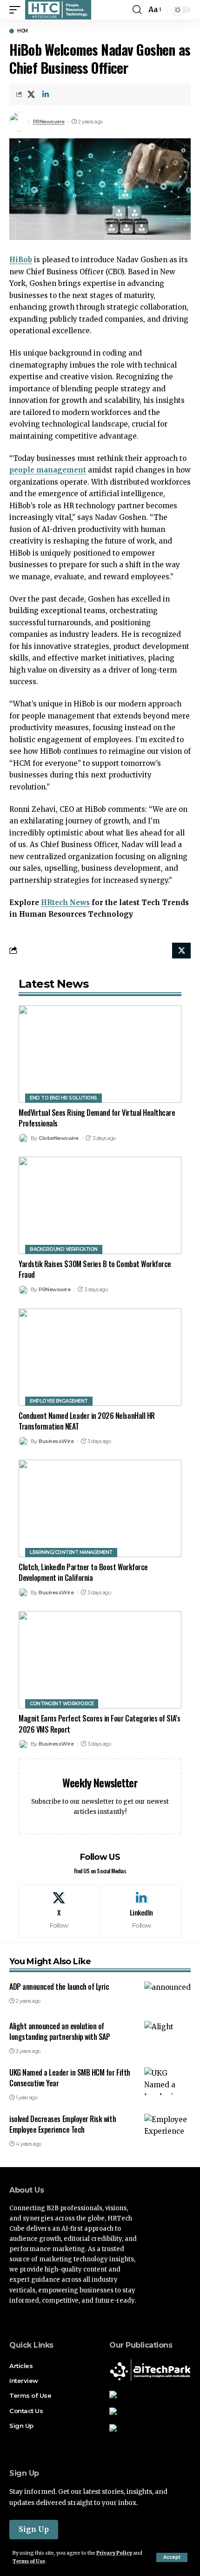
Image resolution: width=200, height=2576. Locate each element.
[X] (59, 1911)
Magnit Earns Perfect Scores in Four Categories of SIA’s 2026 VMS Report (99, 1724)
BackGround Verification (64, 1249)
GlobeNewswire (59, 1138)
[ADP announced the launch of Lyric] (167, 1995)
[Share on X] (31, 94)
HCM (23, 31)
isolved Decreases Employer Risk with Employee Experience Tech (63, 2124)
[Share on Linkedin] (46, 94)
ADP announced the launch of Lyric (59, 1987)
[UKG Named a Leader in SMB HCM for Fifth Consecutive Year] (167, 2081)
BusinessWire (56, 1441)
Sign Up (34, 2529)
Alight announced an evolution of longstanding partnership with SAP (60, 2031)
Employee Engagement (59, 1401)
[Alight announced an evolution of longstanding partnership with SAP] (167, 2035)
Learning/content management (71, 1552)
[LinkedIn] (142, 1911)
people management (48, 470)
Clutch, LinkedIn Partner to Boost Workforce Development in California (83, 1572)
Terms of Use (29, 2561)
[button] (172, 2557)
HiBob (21, 260)
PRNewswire (49, 122)
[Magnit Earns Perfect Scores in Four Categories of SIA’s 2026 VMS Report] (100, 1660)
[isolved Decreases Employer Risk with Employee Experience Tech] (167, 2128)
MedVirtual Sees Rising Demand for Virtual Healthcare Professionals (97, 1118)
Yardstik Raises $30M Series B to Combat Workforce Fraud (95, 1269)
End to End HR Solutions (63, 1098)
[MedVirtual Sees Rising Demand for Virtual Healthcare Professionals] (100, 1054)
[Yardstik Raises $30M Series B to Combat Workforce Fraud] (100, 1205)
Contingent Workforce (62, 1704)
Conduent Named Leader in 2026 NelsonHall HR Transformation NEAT (87, 1421)
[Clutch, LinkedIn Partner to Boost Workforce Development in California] (100, 1508)
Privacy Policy (114, 2553)
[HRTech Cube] (58, 10)
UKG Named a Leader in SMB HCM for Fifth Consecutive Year (70, 2078)
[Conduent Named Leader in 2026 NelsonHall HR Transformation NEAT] (100, 1357)
